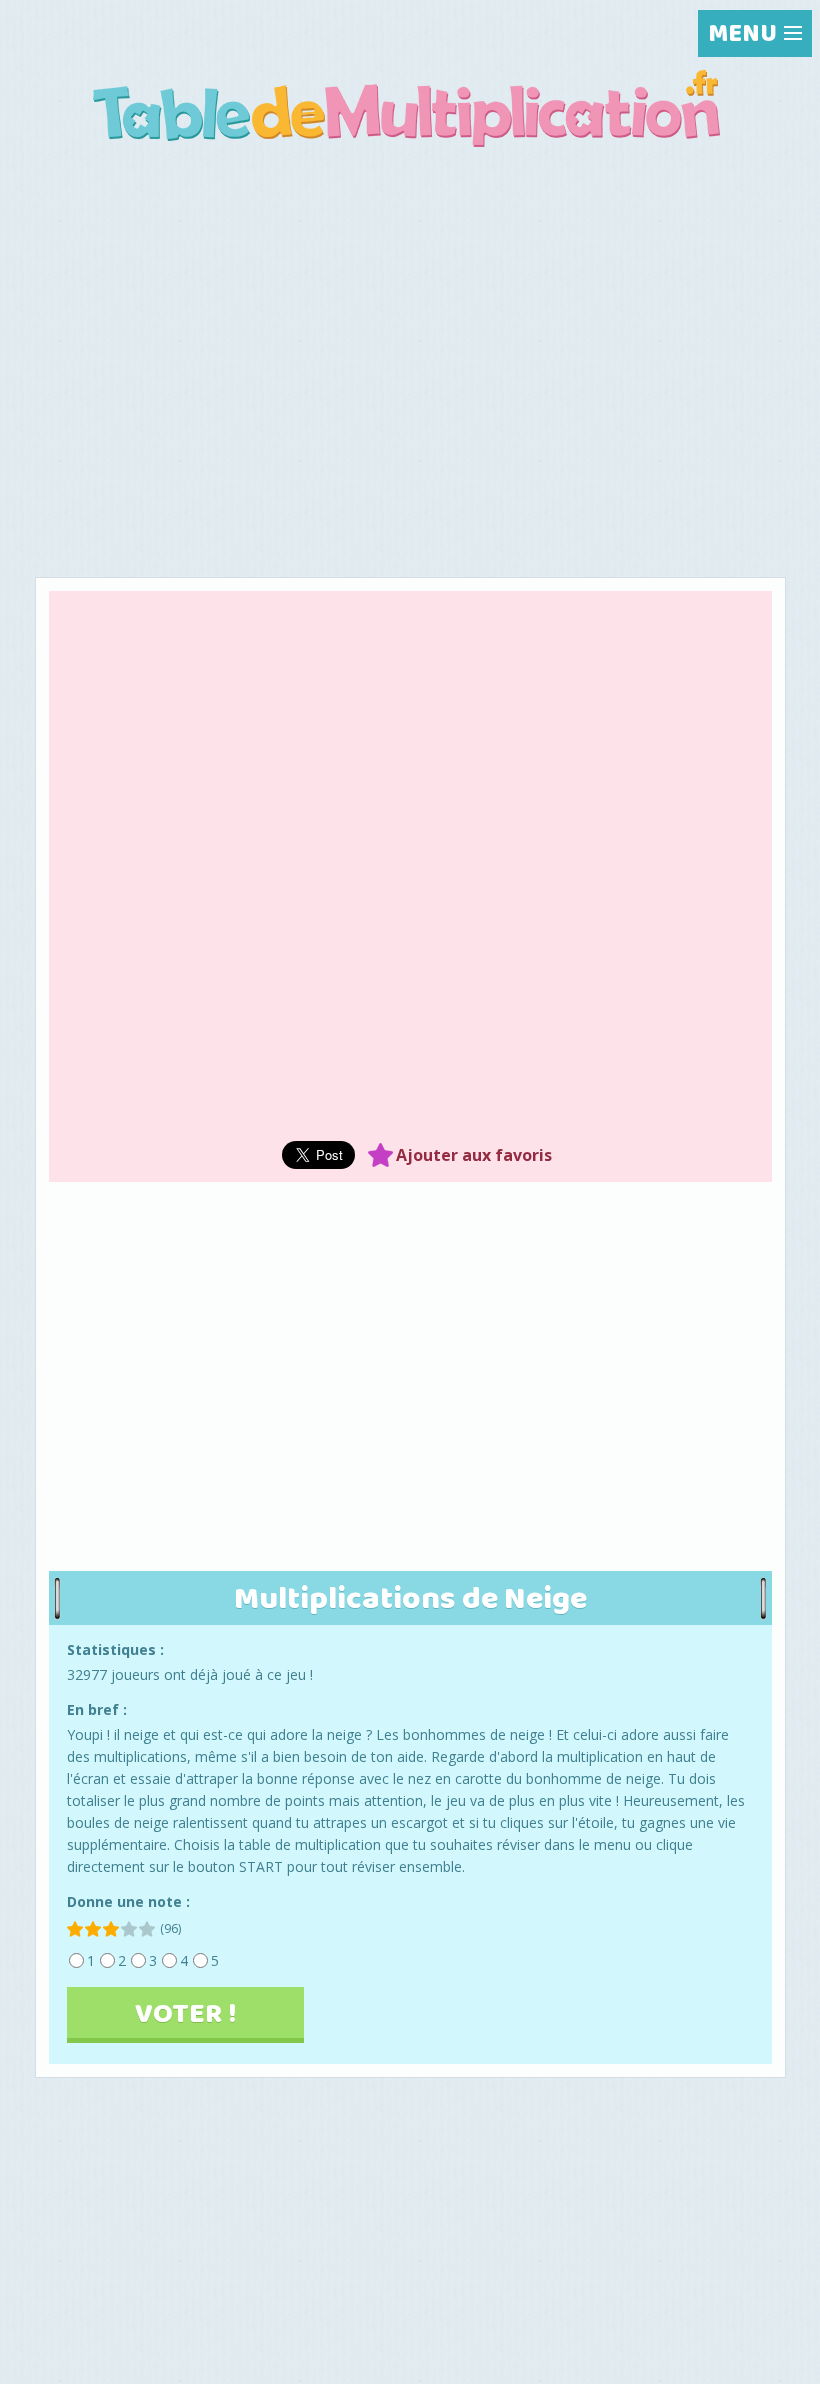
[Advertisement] (410, 314)
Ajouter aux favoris (474, 1155)
